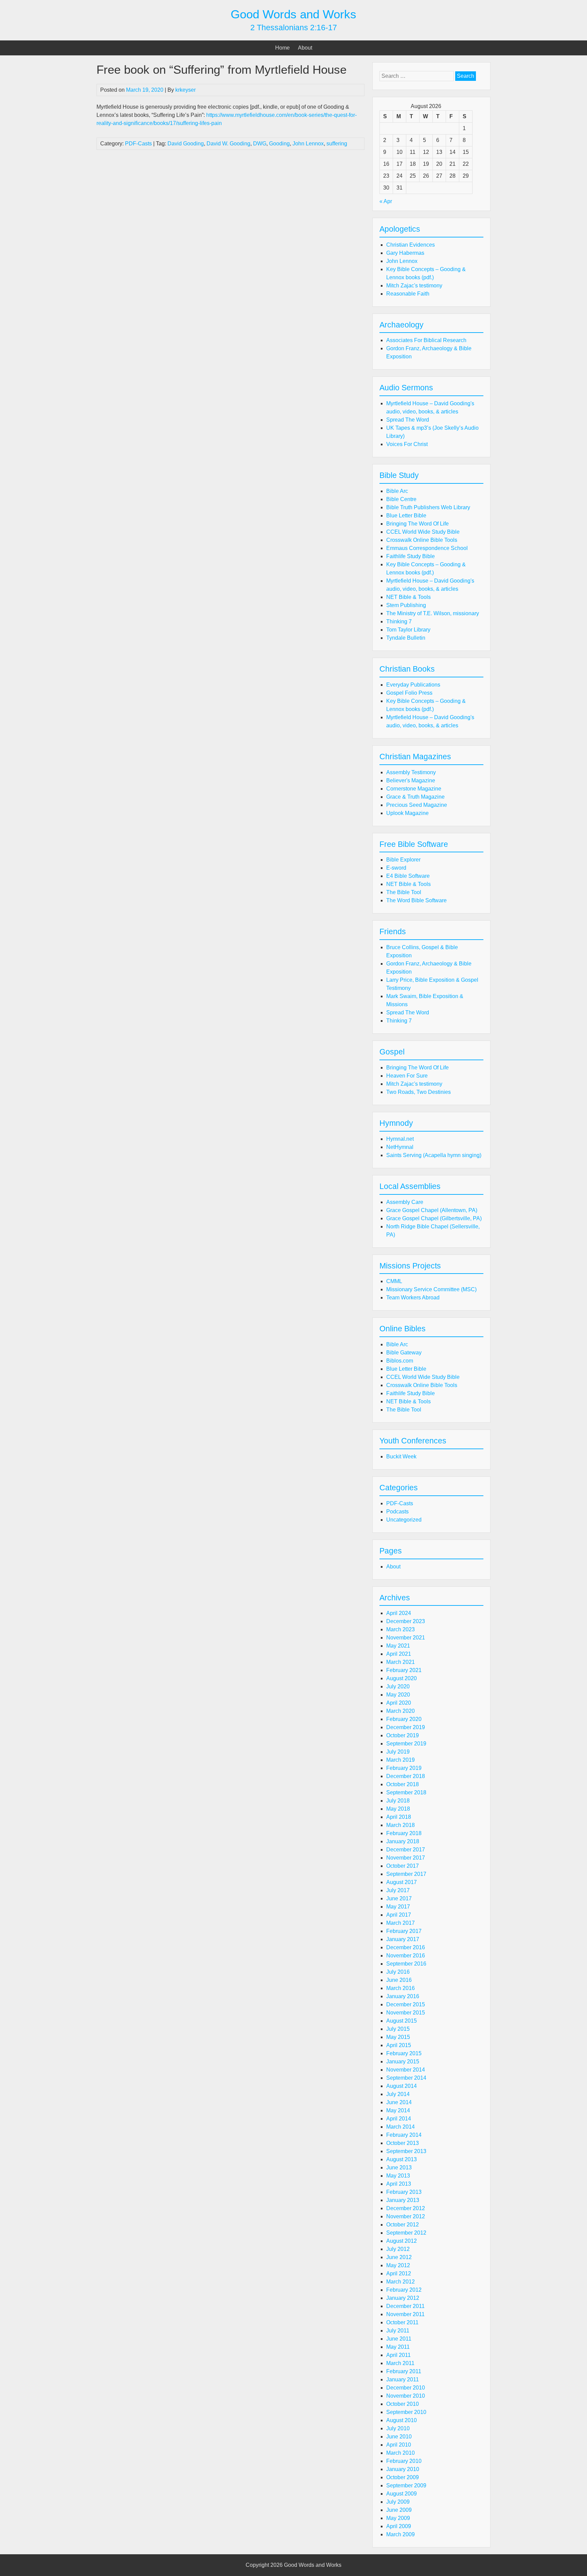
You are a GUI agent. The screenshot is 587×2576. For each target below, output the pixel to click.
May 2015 (398, 2037)
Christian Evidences (411, 245)
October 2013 (403, 2143)
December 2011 (405, 2306)
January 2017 (403, 1939)
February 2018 (404, 1833)
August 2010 (402, 2420)
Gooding (279, 144)
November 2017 (406, 1858)
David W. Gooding (228, 144)
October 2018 (403, 1784)
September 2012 (406, 2233)
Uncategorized (404, 1520)
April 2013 (399, 2184)
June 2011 (399, 2339)
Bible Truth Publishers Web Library (428, 507)
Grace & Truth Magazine (415, 797)
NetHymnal (400, 1147)
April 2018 (399, 1817)
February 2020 (404, 1719)
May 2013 (398, 2176)
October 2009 (403, 2477)
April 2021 (399, 1654)
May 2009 (398, 2518)
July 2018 (398, 1801)
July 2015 (398, 2029)
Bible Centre (401, 499)
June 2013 (399, 2168)
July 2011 (398, 2331)
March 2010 (401, 2453)
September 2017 (406, 1874)
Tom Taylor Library (408, 630)
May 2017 (398, 1907)
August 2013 (402, 2159)
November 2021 (406, 1638)
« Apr (386, 201)
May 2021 (398, 1646)
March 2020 (401, 1711)
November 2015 (406, 2013)
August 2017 (402, 1882)
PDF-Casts (138, 144)
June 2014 (399, 2102)
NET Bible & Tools (408, 597)
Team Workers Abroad (413, 1298)
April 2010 (399, 2445)
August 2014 (402, 2086)
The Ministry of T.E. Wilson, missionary (433, 613)
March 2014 (401, 2127)
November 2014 (406, 2070)
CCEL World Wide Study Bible (423, 532)
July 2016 (398, 1972)
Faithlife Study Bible (411, 556)
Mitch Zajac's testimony (414, 286)
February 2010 (404, 2461)
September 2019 (406, 1744)
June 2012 (399, 2257)
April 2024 (399, 1613)
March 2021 (401, 1662)
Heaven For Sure (407, 1076)
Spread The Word (408, 420)
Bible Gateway (404, 1353)
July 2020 (398, 1686)
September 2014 (406, 2078)
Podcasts (397, 1512)
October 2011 (402, 2322)
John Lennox (308, 144)
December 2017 (406, 1850)
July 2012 (398, 2249)
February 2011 (404, 2371)
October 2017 (403, 1866)
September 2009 (406, 2485)
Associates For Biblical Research (426, 340)
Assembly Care (405, 1202)
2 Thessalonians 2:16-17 (294, 28)
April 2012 (399, 2273)
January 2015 (403, 2062)
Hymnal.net (400, 1139)
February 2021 (404, 1670)
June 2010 (399, 2437)
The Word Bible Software (416, 900)
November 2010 (406, 2396)
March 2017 (401, 1923)
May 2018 (398, 1809)
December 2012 (406, 2208)
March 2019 (401, 1760)
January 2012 (403, 2298)
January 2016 (403, 1996)
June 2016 (399, 1980)
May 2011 (398, 2347)
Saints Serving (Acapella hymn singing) (434, 1155)
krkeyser (185, 90)
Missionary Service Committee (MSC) (431, 1289)
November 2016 (406, 1956)
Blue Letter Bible (406, 516)
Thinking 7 (399, 621)
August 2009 (402, 2494)
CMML (394, 1281)
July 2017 (398, 1890)
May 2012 (398, 2265)
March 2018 (401, 1825)
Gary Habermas (405, 253)
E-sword (396, 868)
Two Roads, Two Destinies (419, 1092)
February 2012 (404, 2290)
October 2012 (403, 2225)
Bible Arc (397, 491)
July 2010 (398, 2428)
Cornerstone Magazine (414, 789)
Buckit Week (401, 1456)
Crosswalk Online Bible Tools (422, 540)
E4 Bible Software (408, 876)
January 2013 (403, 2200)
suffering (337, 144)
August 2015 (402, 2021)
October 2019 (403, 1735)
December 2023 (406, 1621)
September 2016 (406, 1964)
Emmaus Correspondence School (427, 548)
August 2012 (402, 2241)
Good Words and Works (293, 14)
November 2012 (406, 2216)
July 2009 (398, 2502)
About (305, 48)
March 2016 (401, 1988)
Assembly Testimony (411, 772)
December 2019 (406, 1727)
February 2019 (404, 1768)
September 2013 (406, 2151)
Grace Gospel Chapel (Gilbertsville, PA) (434, 1218)
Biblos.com (400, 1361)
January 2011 (403, 2379)
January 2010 (403, 2469)
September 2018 (406, 1792)
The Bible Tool (404, 892)
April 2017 (399, 1915)
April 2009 (399, 2526)
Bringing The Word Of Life (417, 524)
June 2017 (399, 1898)
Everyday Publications (413, 685)
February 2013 (404, 2192)
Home (282, 48)
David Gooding (186, 144)
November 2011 (405, 2314)
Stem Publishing (406, 605)
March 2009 (401, 2534)
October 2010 (403, 2404)
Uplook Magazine (407, 813)
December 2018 (406, 1776)
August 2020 (402, 1678)
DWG (260, 144)
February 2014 (404, 2135)
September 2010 (406, 2412)
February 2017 (404, 1931)
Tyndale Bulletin (406, 638)
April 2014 (399, 2119)
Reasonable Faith (408, 294)
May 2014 (398, 2110)
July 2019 (398, 1752)
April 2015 (399, 2045)
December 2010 (406, 2388)
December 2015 (406, 2004)
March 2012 (401, 2282)
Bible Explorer (403, 860)
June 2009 (399, 2510)
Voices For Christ (407, 444)
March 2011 (400, 2363)
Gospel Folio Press (409, 693)
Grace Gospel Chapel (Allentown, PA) (432, 1210)
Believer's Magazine (411, 780)
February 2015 (404, 2053)
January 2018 (403, 1841)
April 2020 (399, 1703)
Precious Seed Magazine (417, 805)
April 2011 (398, 2355)
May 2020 (398, 1695)
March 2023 (401, 1629)
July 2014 (398, 2094)
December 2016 (406, 1947)
